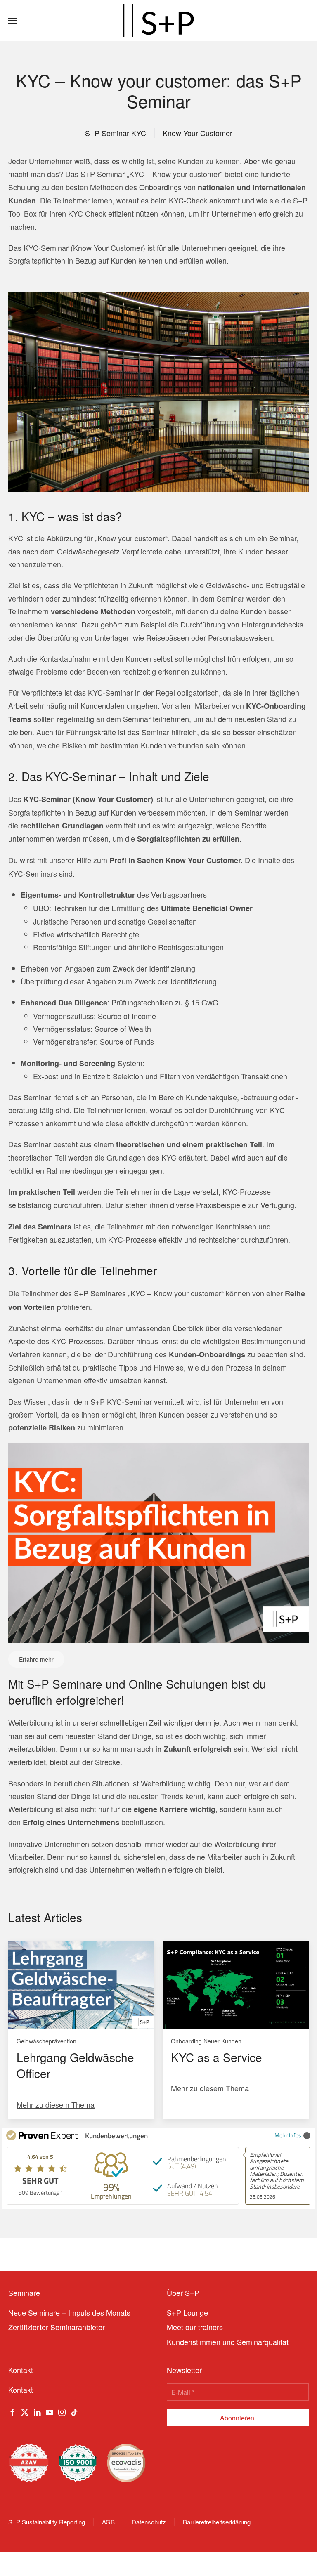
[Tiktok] (74, 2411)
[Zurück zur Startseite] (158, 21)
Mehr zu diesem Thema (56, 2104)
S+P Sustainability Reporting (47, 2522)
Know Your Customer (198, 133)
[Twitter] (25, 2411)
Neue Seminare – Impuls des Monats (69, 2312)
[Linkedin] (37, 2411)
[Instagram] (62, 2411)
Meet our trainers (195, 2327)
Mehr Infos (288, 2135)
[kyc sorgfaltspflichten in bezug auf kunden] (158, 1541)
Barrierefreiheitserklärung (217, 2522)
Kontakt (21, 2390)
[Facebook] (12, 2411)
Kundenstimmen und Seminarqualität (228, 2342)
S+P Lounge (187, 2312)
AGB (108, 2522)
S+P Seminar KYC (116, 133)
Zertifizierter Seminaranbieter (57, 2327)
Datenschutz (149, 2522)
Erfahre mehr (36, 1659)
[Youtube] (50, 2411)
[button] (12, 21)
